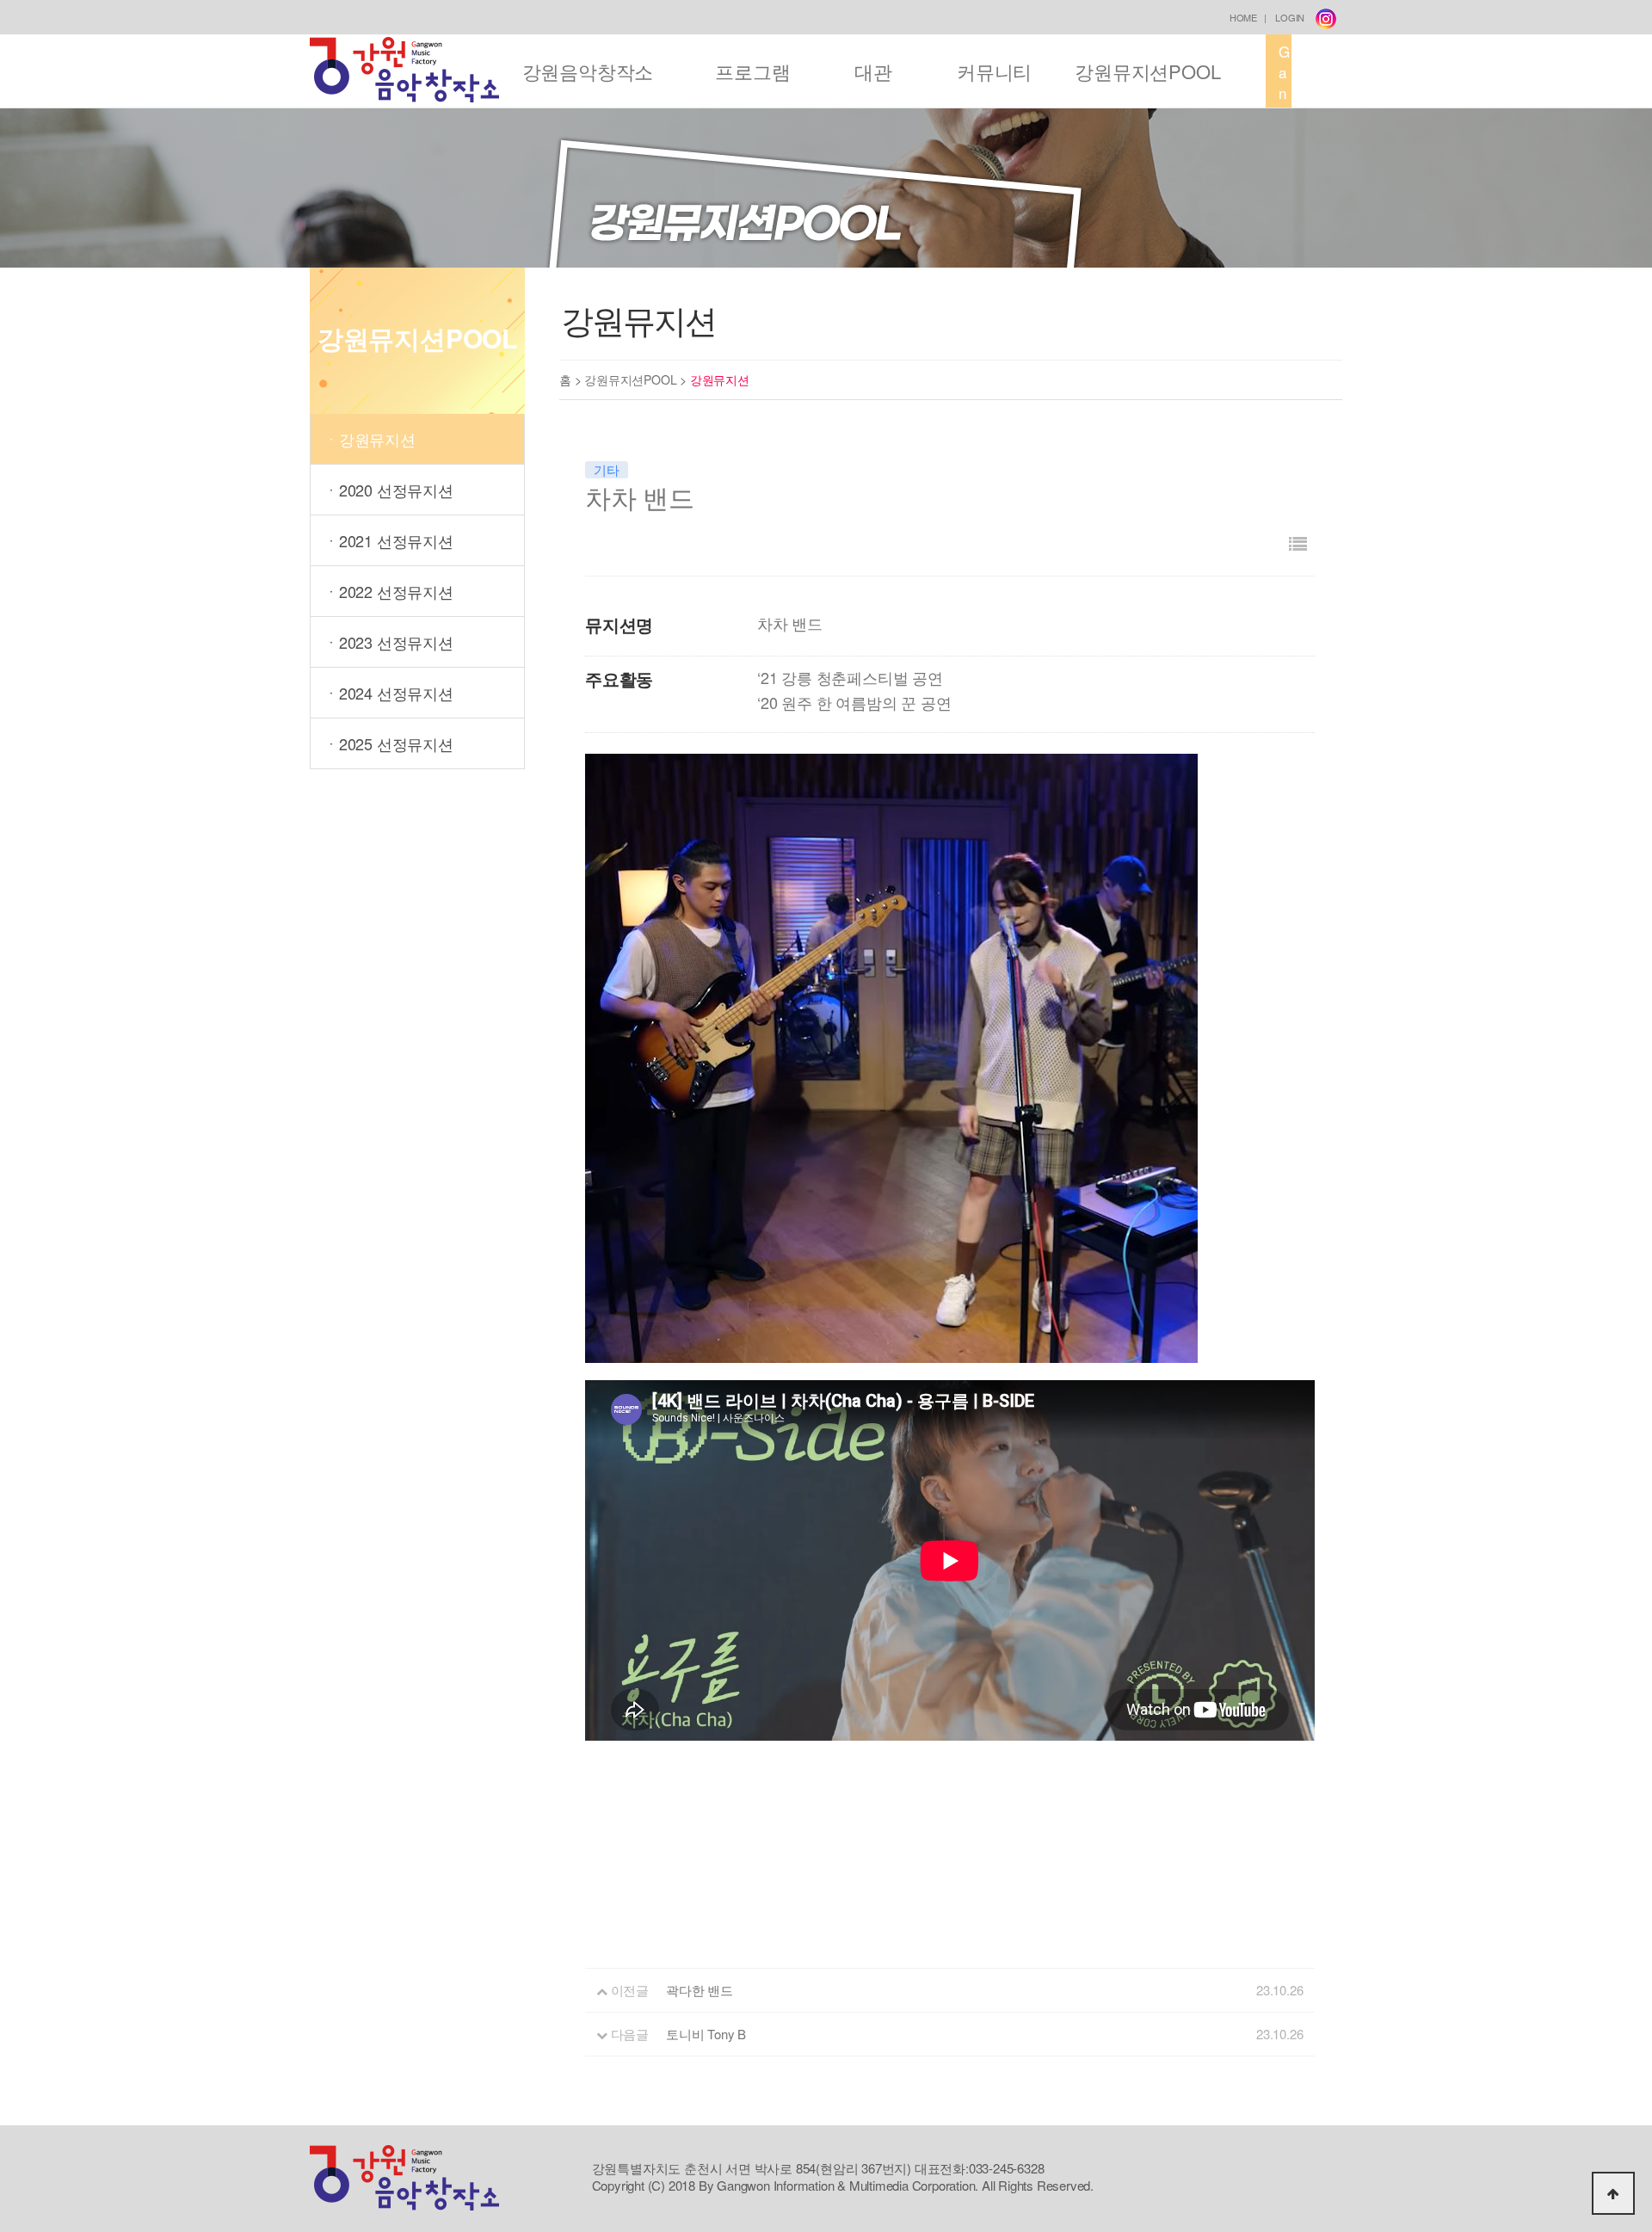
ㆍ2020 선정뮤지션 (388, 490)
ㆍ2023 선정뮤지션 (388, 642)
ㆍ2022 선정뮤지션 (388, 591)
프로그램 (752, 71)
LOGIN (1290, 17)
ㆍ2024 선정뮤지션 (388, 693)
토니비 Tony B (706, 2034)
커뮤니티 (994, 71)
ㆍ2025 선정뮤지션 (388, 743)
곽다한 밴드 (700, 1990)
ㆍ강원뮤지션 (370, 439)
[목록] (1298, 543)
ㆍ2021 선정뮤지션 (388, 540)
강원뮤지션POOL (1147, 71)
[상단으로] (1613, 2193)
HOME (1243, 17)
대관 (873, 71)
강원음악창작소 (588, 71)
